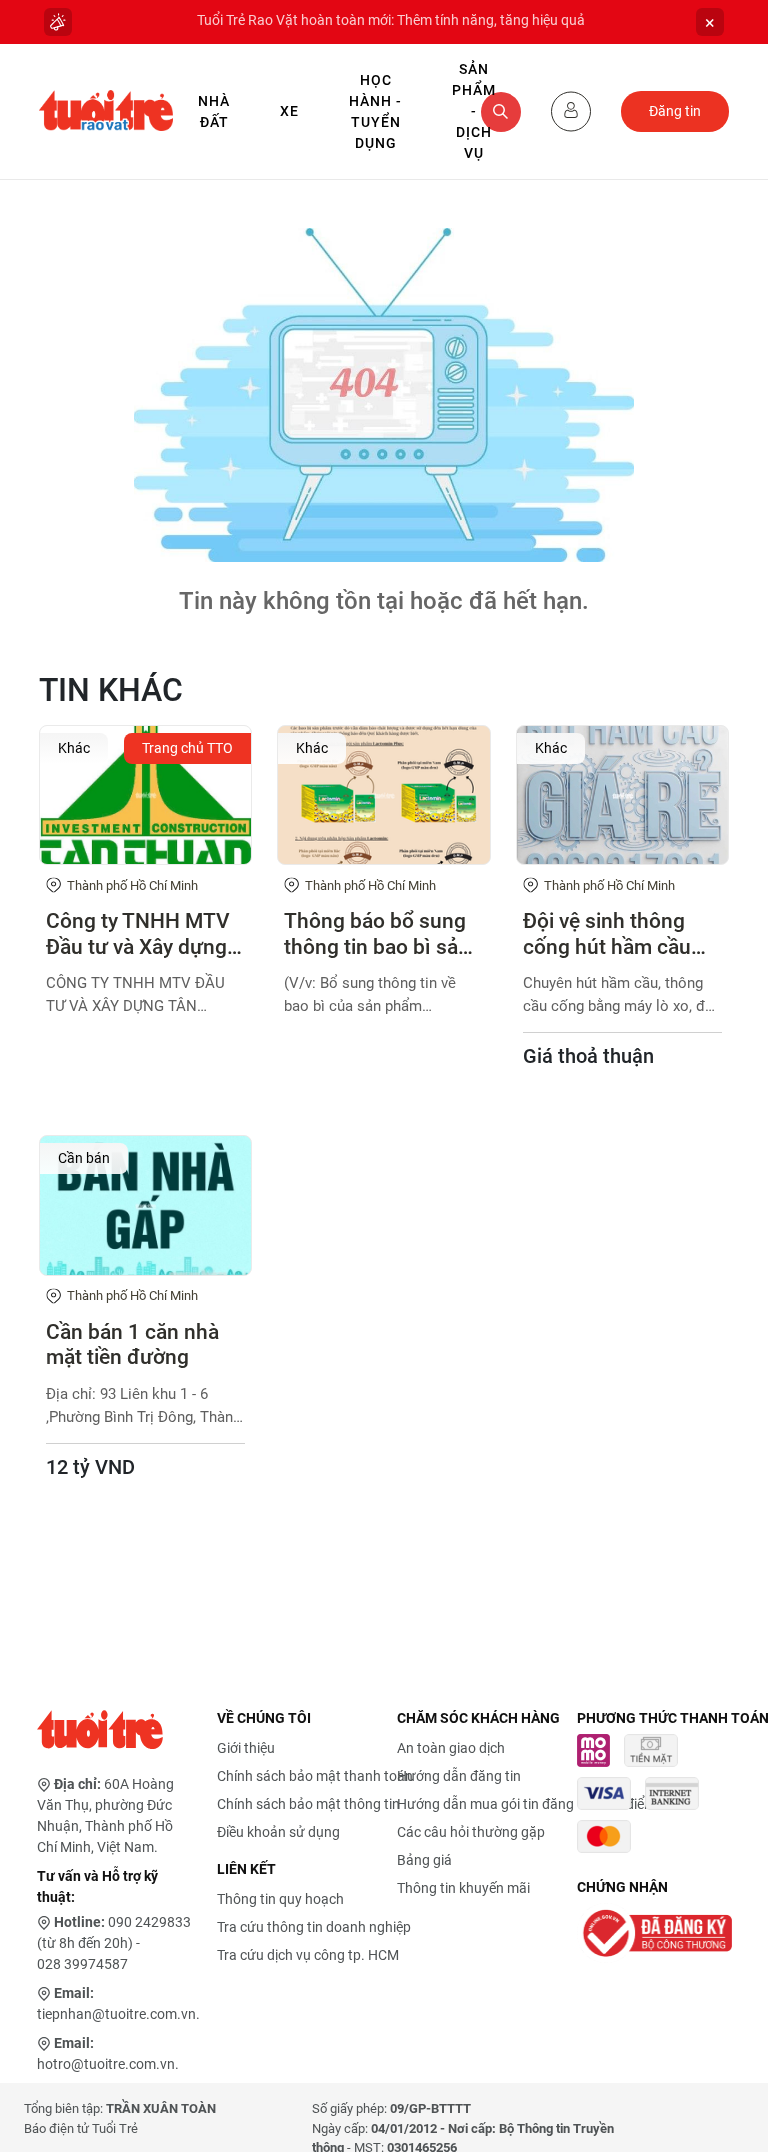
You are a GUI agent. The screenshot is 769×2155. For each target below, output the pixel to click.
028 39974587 (82, 1964)
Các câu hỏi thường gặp (471, 1832)
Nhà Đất (214, 111)
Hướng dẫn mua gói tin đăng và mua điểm (526, 1804)
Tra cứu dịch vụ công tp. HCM (308, 1955)
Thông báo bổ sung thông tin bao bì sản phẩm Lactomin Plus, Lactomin (382, 934)
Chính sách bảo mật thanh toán (315, 1776)
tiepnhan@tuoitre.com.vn (116, 2014)
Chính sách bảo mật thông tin (308, 1804)
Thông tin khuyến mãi (463, 1888)
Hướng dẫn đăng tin (459, 1776)
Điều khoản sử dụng (278, 1832)
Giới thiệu (246, 1748)
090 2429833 (149, 1922)
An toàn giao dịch (451, 1748)
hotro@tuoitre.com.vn (106, 2064)
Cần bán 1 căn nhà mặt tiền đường (132, 1344)
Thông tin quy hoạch (280, 1899)
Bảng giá (424, 1860)
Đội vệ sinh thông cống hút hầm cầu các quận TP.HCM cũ (619, 934)
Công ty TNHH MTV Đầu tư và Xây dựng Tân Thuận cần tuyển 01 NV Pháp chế (143, 934)
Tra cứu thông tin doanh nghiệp (314, 1927)
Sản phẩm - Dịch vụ (474, 111)
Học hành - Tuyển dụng (375, 111)
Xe (289, 111)
